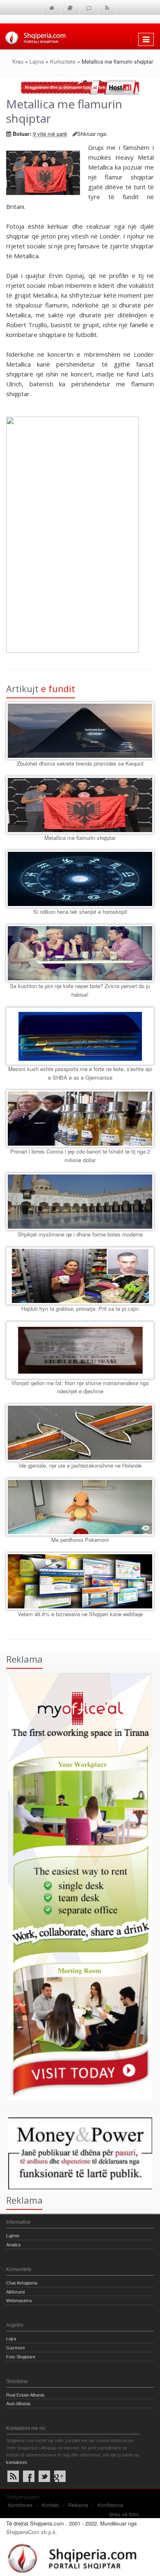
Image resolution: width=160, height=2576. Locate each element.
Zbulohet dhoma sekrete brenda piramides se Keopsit (80, 763)
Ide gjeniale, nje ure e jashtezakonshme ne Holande (80, 1465)
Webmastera (19, 2301)
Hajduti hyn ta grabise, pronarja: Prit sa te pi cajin (80, 1309)
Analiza (13, 2245)
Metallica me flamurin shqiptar (80, 838)
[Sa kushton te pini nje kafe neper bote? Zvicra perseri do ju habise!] (80, 953)
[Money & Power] (76, 2153)
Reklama (78, 2505)
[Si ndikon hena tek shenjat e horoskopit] (80, 879)
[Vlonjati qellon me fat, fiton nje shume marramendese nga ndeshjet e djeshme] (80, 1350)
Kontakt (50, 2505)
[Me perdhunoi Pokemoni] (80, 1507)
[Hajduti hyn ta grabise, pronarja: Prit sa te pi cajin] (80, 1276)
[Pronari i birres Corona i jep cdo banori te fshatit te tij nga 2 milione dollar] (80, 1119)
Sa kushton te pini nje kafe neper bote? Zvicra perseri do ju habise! (80, 990)
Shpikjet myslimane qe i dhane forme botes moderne (80, 1234)
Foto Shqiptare (21, 2357)
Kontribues (20, 2505)
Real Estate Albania (25, 2395)
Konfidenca (110, 2505)
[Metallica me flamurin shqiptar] (80, 805)
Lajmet (13, 2236)
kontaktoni (16, 2462)
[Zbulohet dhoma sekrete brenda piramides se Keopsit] (80, 731)
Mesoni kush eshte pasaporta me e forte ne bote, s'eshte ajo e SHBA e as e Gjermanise (80, 1073)
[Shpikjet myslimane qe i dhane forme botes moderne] (80, 1202)
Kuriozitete (63, 61)
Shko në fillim (124, 2514)
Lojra (11, 2339)
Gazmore (16, 2348)
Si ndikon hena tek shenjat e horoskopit (80, 912)
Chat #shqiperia (22, 2283)
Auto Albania (18, 2404)
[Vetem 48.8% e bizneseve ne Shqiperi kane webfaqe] (80, 1581)
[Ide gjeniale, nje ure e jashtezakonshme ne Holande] (80, 1433)
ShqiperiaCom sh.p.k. (32, 2532)
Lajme (37, 61)
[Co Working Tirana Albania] (76, 1886)
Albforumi (15, 2292)
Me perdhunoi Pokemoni (80, 1540)
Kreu (18, 61)
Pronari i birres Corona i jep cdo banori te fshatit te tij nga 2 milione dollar (80, 1156)
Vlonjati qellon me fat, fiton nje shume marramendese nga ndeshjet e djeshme (80, 1387)
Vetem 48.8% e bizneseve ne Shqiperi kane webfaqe (80, 1614)
